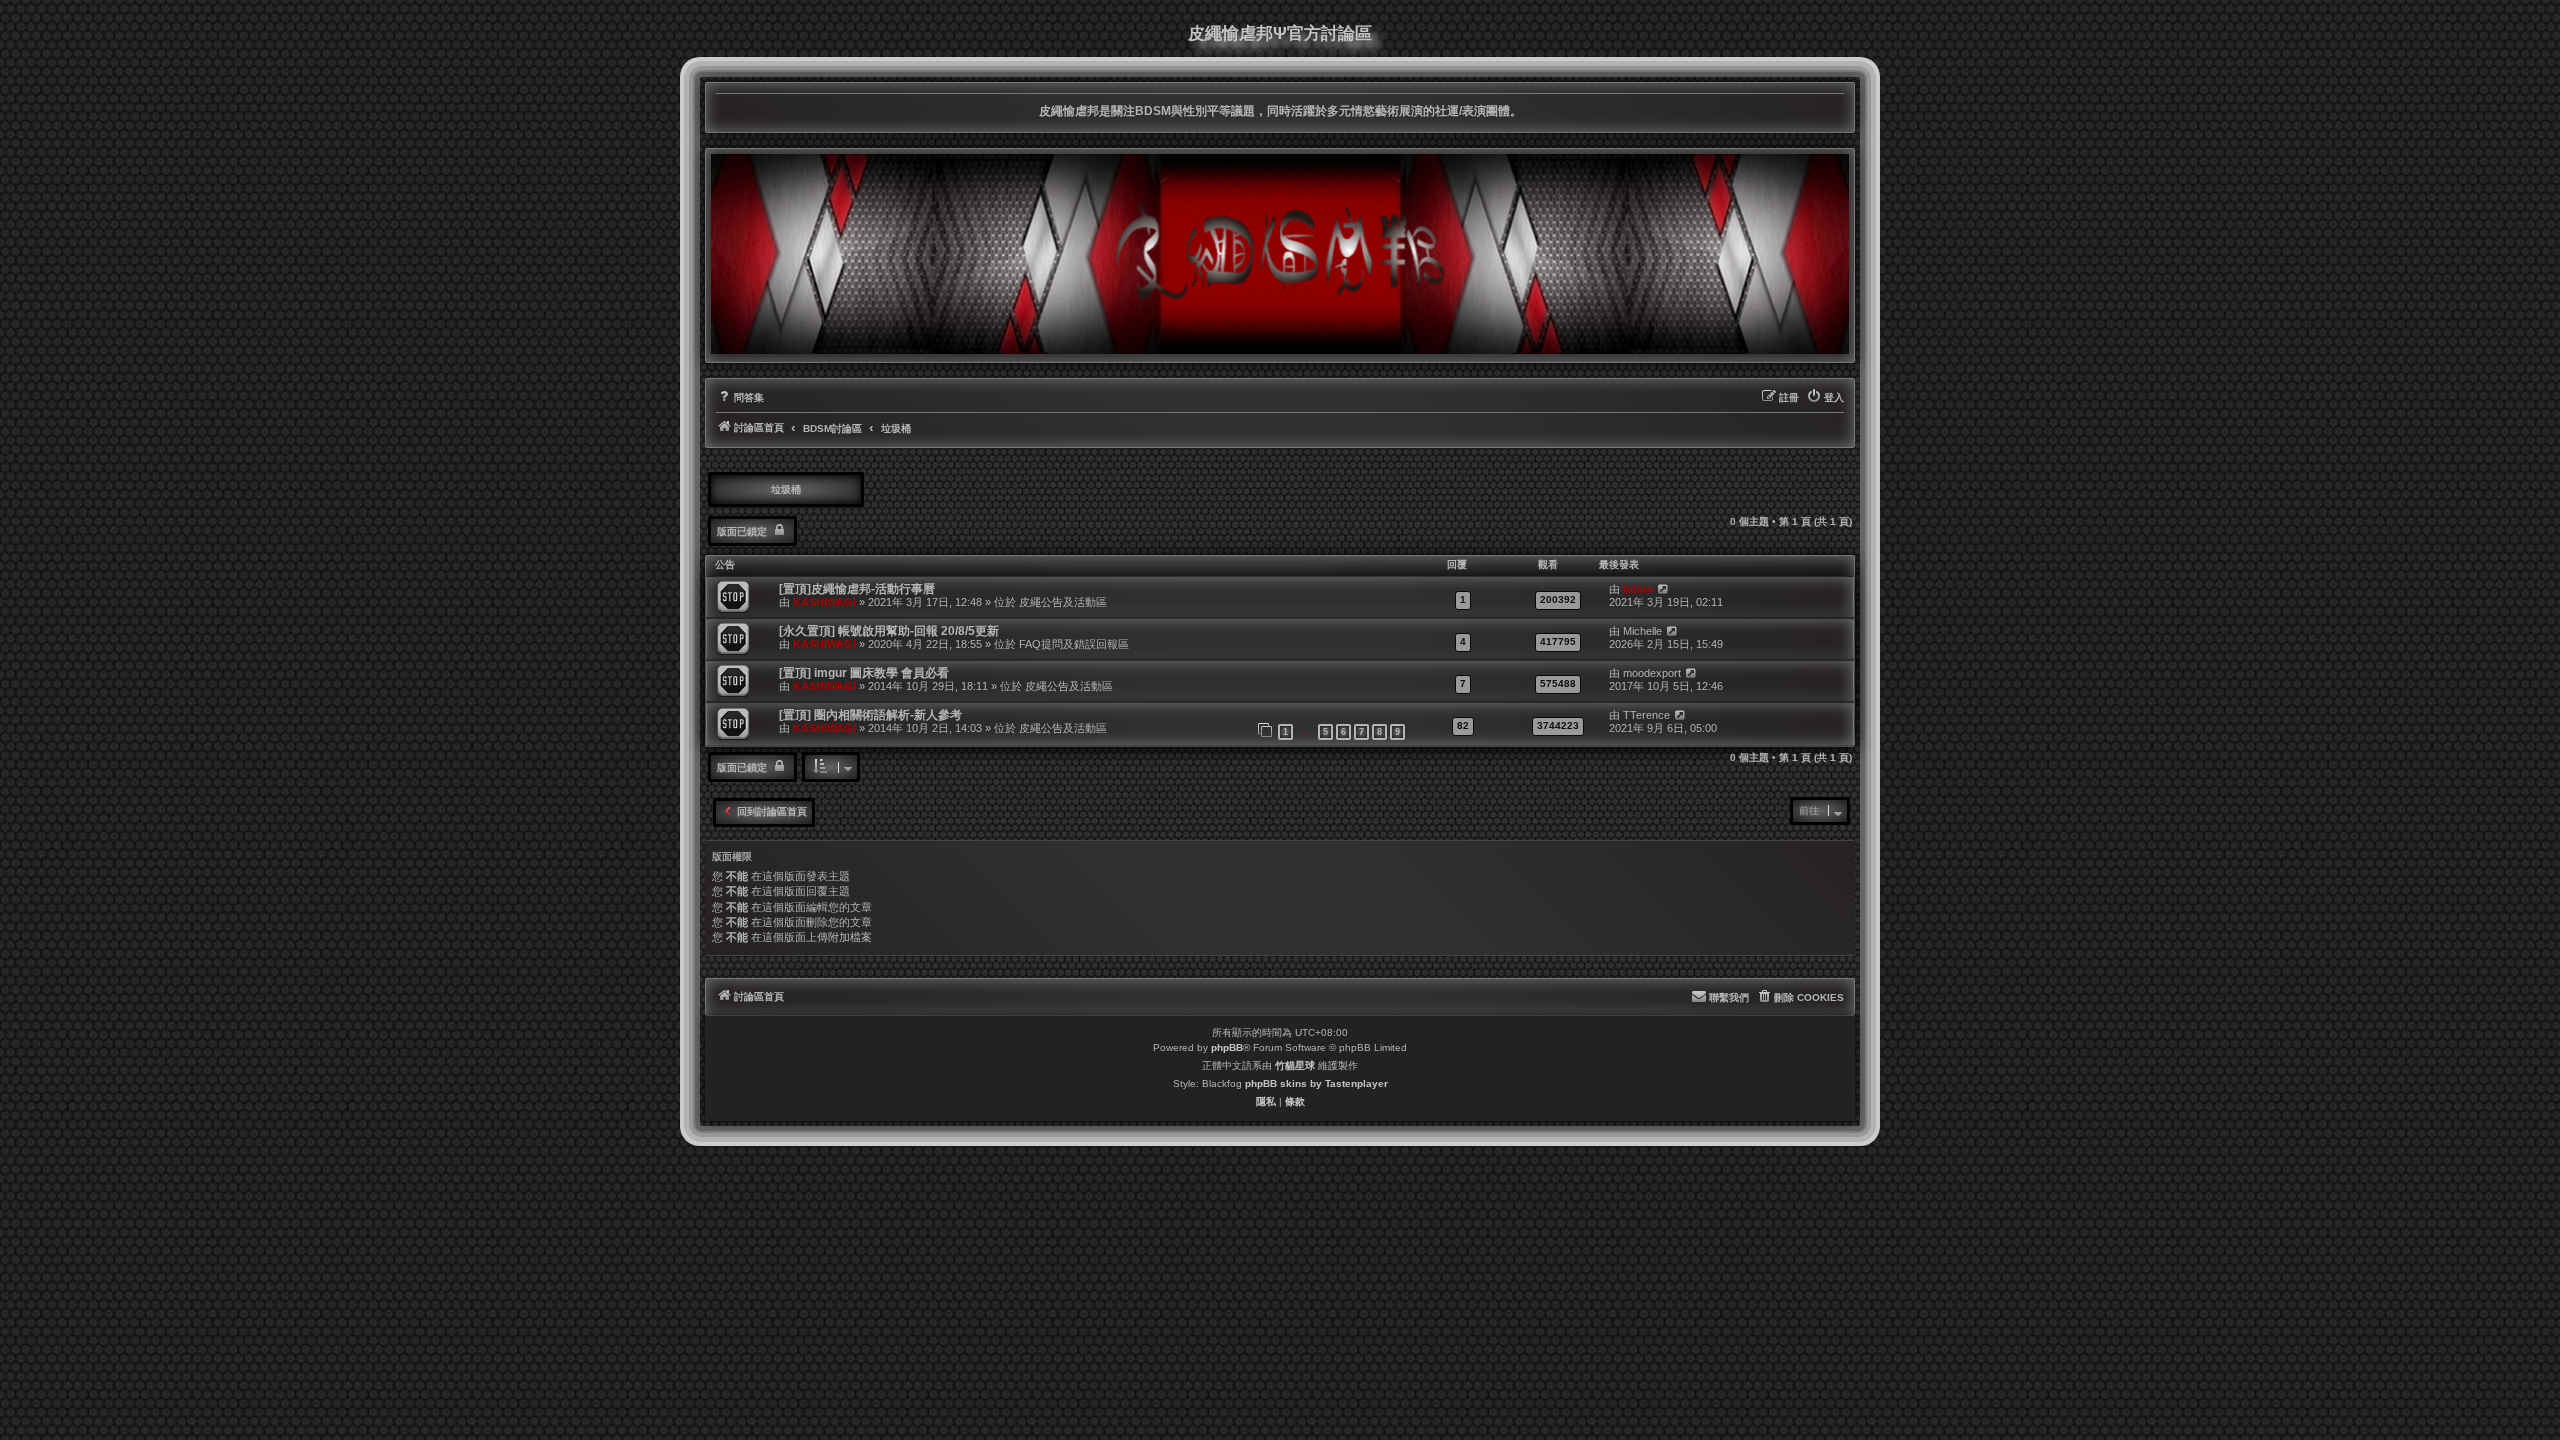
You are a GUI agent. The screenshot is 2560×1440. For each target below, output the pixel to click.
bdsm (1638, 589)
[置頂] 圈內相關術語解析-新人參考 (870, 715)
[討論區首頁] (1280, 254)
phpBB (1227, 1047)
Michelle (1642, 631)
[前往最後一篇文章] (1663, 589)
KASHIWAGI (824, 602)
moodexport (1652, 673)
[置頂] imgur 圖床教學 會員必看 (864, 673)
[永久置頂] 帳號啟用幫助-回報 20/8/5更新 (889, 631)
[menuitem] (740, 398)
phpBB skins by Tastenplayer (1316, 1083)
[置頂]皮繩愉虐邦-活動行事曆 (857, 589)
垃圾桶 (786, 489)
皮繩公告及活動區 (1063, 602)
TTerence (1646, 715)
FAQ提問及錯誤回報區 (1074, 644)
